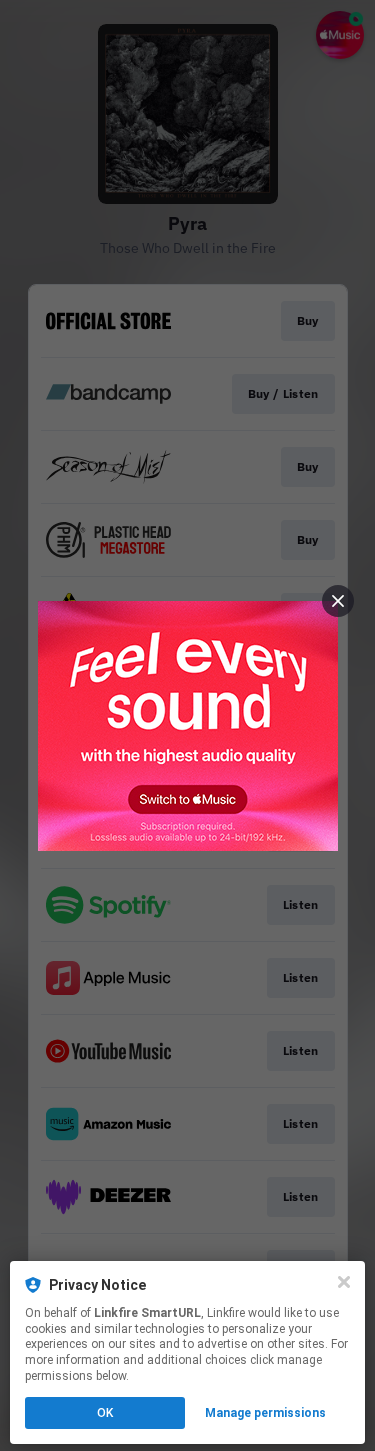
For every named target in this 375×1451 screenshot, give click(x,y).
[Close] (344, 1282)
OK (105, 1413)
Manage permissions (265, 1413)
